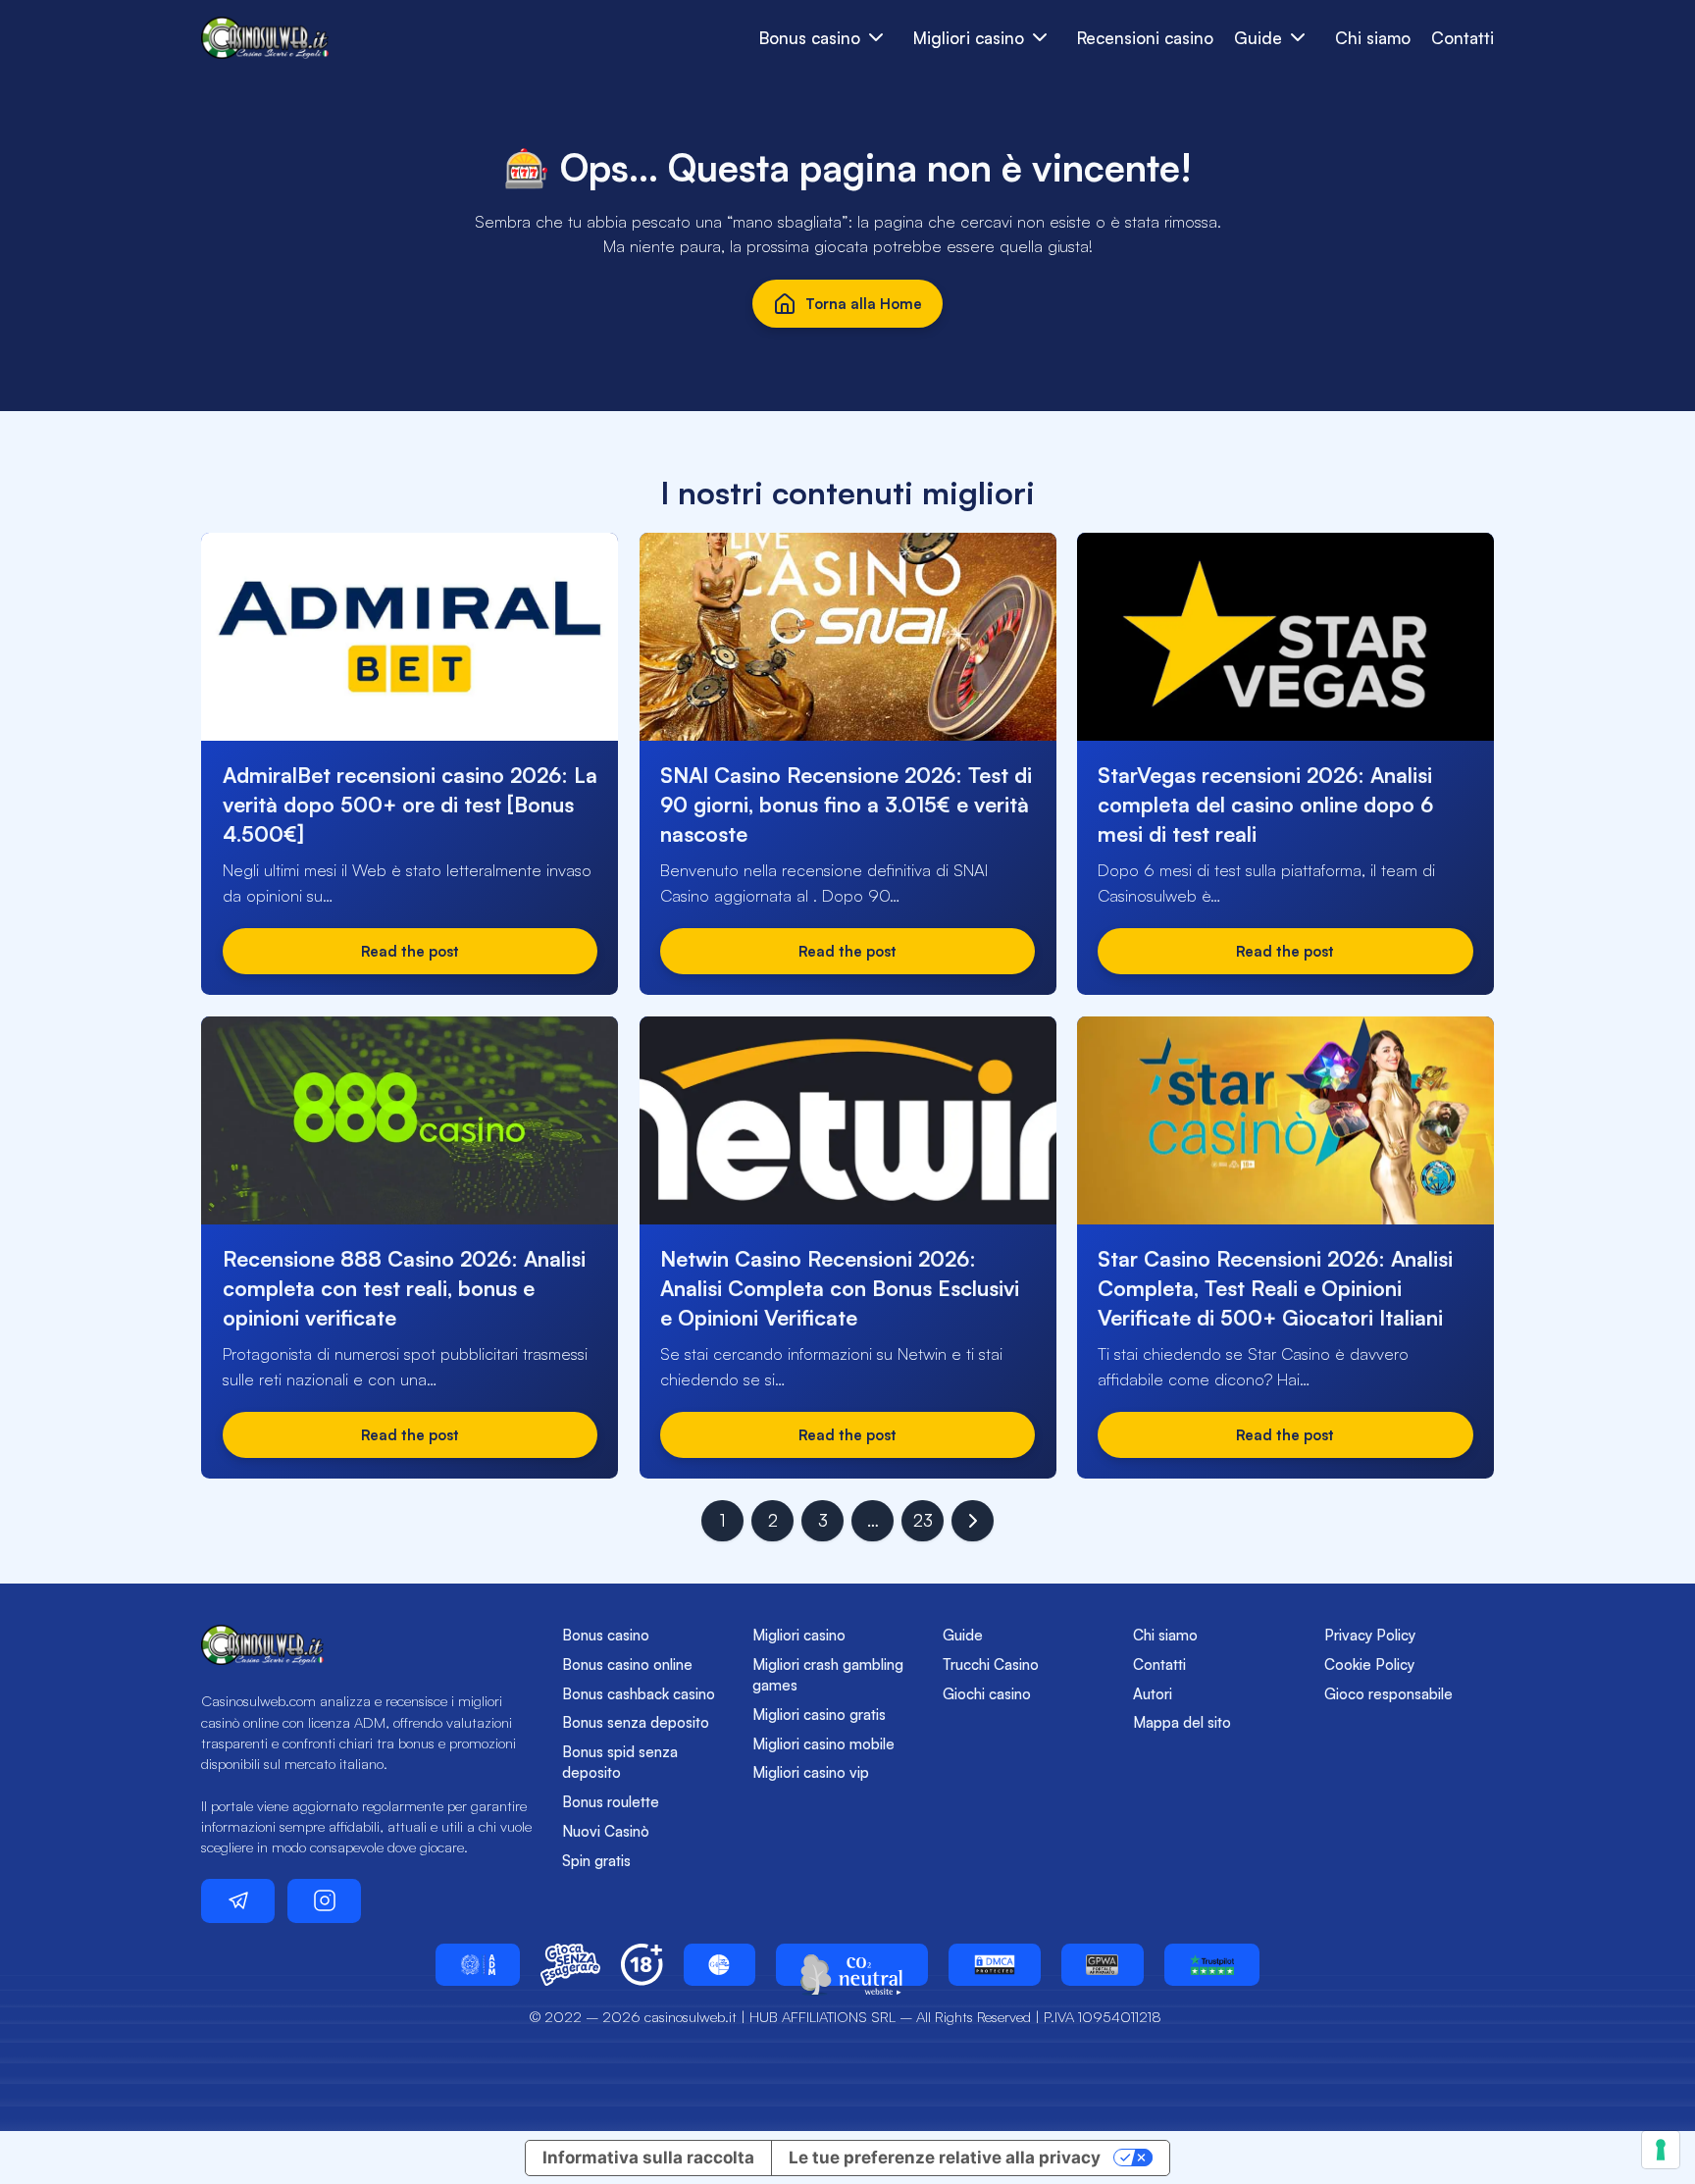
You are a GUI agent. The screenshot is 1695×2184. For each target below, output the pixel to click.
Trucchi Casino (991, 1664)
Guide (963, 1635)
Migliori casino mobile (823, 1744)
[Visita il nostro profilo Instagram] (324, 1901)
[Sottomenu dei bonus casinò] (1040, 38)
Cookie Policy (1369, 1664)
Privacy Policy (1370, 1635)
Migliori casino (799, 1635)
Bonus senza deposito (636, 1722)
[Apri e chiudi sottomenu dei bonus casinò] (876, 38)
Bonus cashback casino (639, 1694)
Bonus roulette (611, 1802)
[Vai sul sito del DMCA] (995, 1965)
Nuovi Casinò (606, 1831)
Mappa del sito (1182, 1722)
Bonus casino (606, 1635)
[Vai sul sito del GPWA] (1103, 1965)
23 (923, 1520)
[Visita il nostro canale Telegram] (238, 1901)
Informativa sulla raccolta (648, 2158)
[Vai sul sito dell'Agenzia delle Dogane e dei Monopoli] (478, 1965)
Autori (1153, 1694)
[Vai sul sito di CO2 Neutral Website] (852, 1965)
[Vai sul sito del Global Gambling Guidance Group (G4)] (719, 1965)
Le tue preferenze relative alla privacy (945, 2158)
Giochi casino (987, 1694)
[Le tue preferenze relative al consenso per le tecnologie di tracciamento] (1661, 2150)
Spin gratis (596, 1861)
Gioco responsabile (1388, 1694)
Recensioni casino (1145, 38)
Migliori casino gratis (819, 1715)
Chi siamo (1373, 38)
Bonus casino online (627, 1664)
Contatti (1463, 38)
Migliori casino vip (811, 1772)
